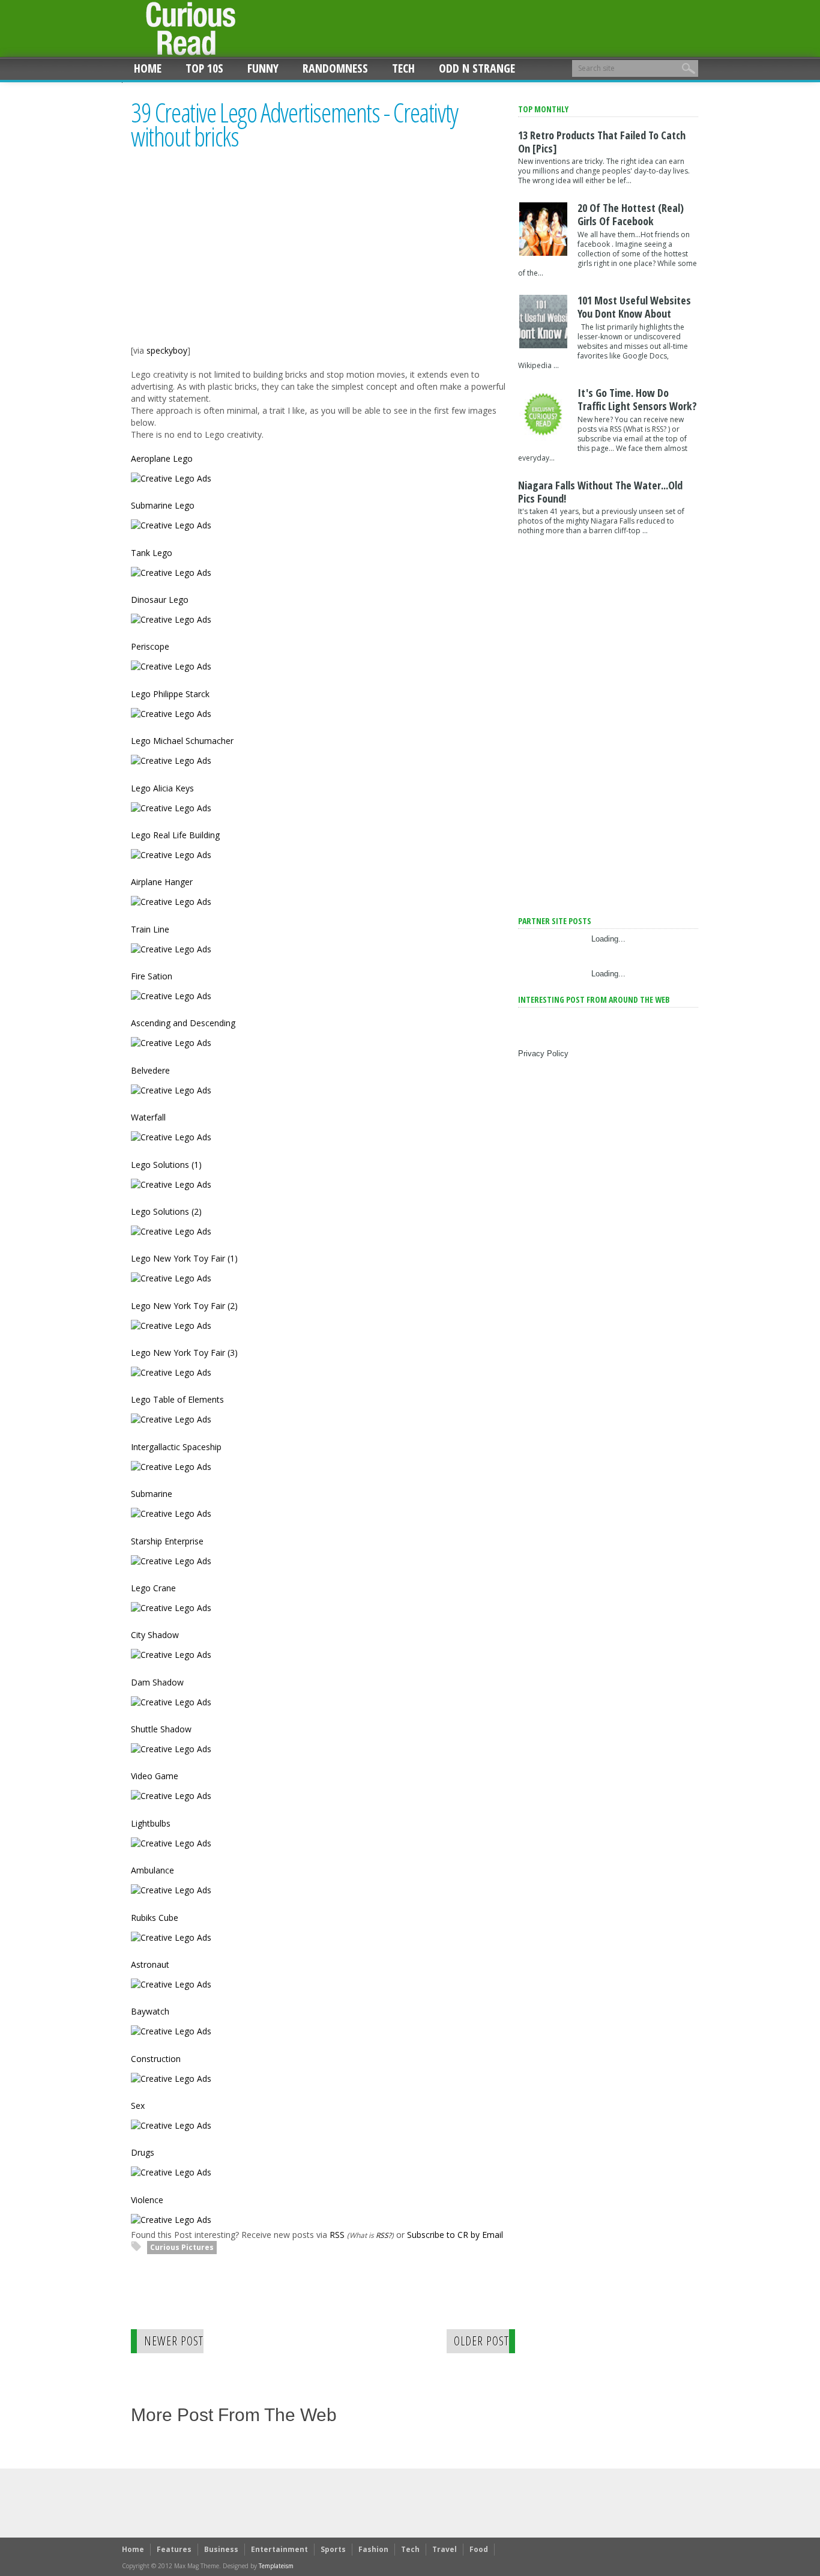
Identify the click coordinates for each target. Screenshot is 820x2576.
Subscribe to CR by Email (455, 2235)
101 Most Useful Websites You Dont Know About (634, 307)
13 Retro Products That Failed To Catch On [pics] (602, 142)
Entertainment (279, 2549)
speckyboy (167, 350)
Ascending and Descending (183, 1023)
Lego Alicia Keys (162, 788)
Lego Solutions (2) (166, 1211)
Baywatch (150, 2011)
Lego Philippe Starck (170, 694)
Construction (156, 2059)
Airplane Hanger (162, 882)
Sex (138, 2106)
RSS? (384, 2235)
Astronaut (150, 1964)
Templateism (276, 2566)
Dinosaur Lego (160, 600)
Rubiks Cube (155, 1918)
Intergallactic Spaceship (176, 1447)
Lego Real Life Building (175, 835)
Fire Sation (152, 976)
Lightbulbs (151, 1823)
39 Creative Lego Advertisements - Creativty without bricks (294, 125)
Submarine (152, 1494)
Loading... (608, 939)
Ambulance (152, 1870)
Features (174, 2549)
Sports (333, 2549)
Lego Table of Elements (177, 1399)
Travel (445, 2549)
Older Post (481, 2341)
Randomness (335, 68)
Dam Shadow (157, 1682)
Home (148, 68)
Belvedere (150, 1070)
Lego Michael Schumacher (182, 741)
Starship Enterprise (167, 1541)
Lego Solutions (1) (166, 1165)
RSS (337, 2235)
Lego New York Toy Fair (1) (184, 1258)
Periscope (150, 646)
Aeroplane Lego (162, 458)
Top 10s (204, 68)
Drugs (143, 2152)
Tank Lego (152, 553)
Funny (263, 68)
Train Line (150, 929)
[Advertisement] (232, 259)
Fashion (373, 2549)
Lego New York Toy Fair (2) (184, 1306)
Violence (147, 2200)
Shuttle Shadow (161, 1729)
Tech (403, 68)
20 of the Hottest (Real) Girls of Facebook (631, 214)
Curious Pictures (182, 2247)
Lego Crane (153, 1588)
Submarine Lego (163, 505)
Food (479, 2549)
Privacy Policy (543, 1054)
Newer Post (174, 2341)
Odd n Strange (477, 68)
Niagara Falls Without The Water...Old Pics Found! (600, 492)
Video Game (155, 1776)
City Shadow (155, 1635)
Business (221, 2549)
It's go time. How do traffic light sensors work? (637, 399)
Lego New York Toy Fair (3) (184, 1353)
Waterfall (148, 1117)
